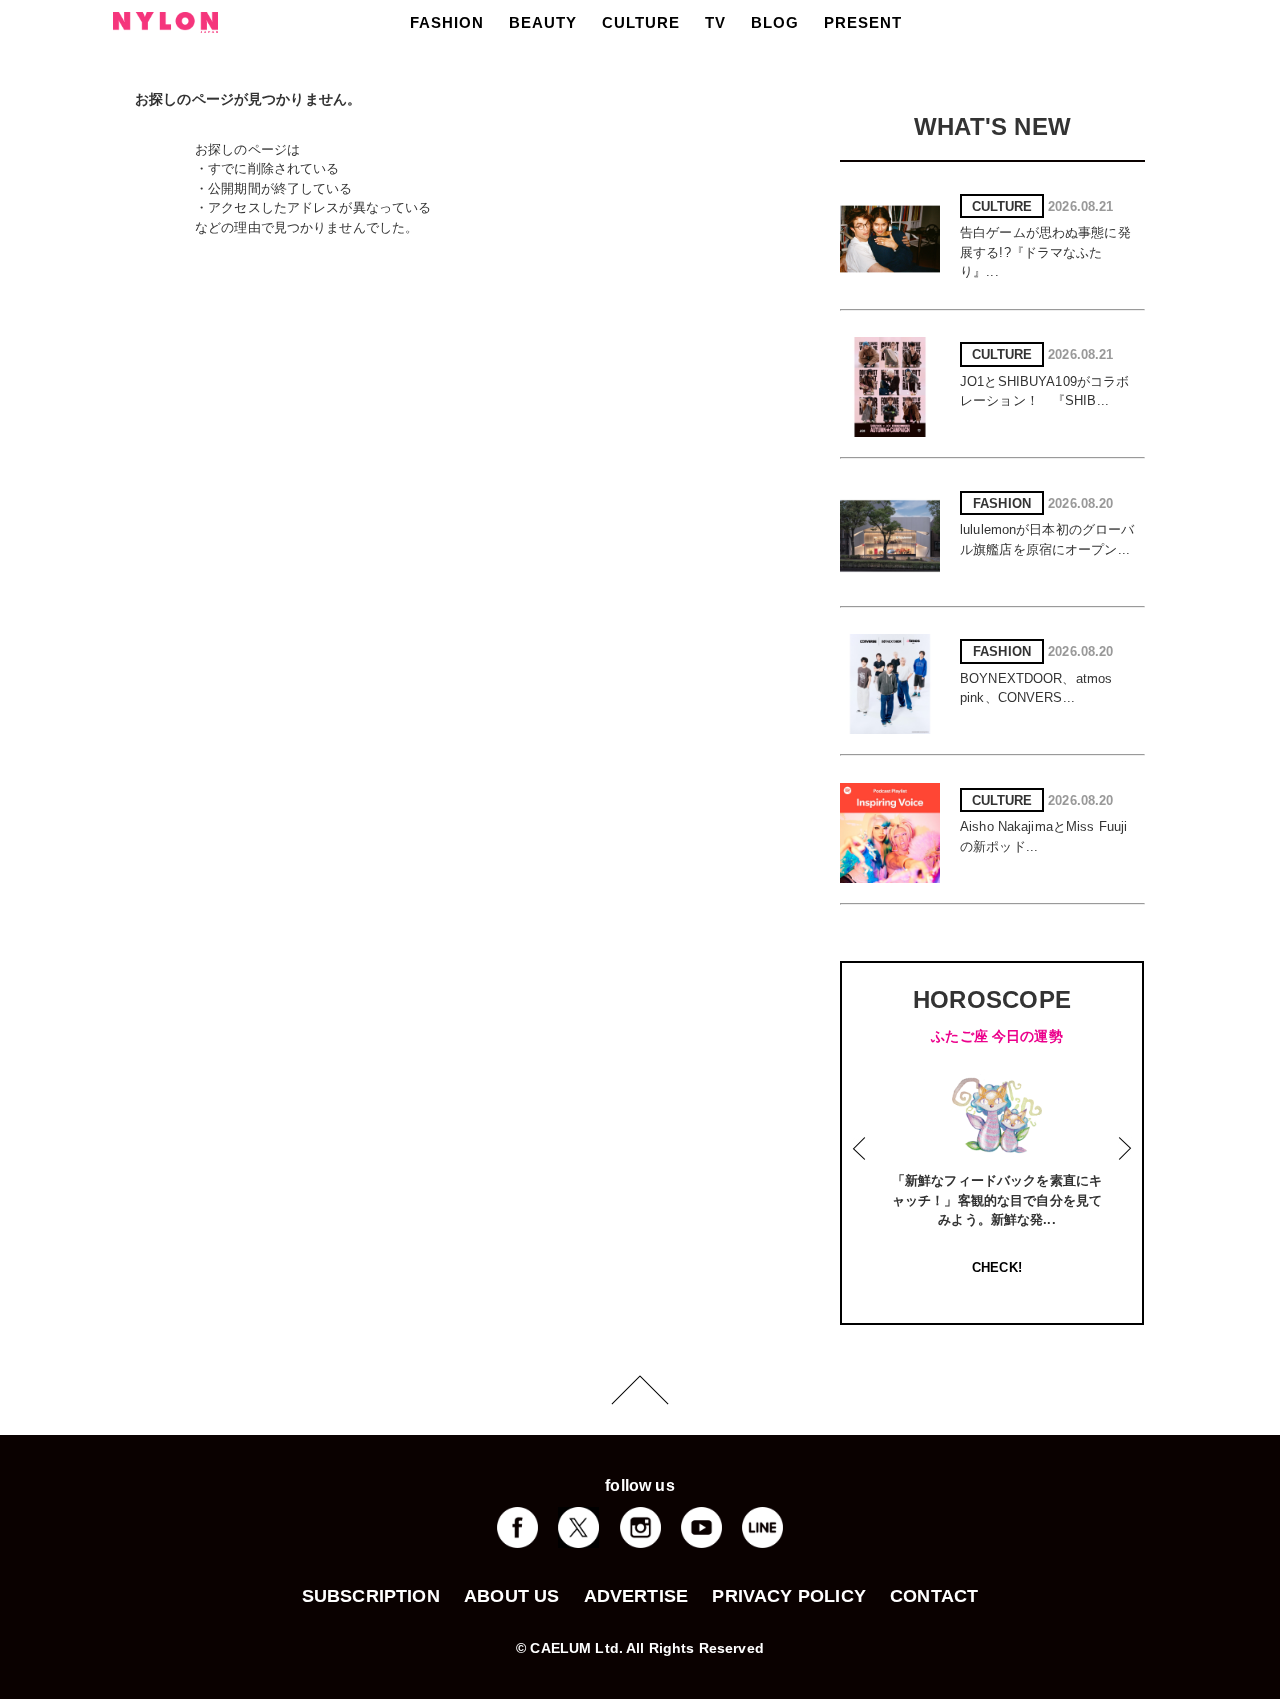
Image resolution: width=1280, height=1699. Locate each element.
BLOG (775, 22)
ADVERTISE (636, 1596)
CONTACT (934, 1596)
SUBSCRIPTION (371, 1596)
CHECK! (997, 1267)
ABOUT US (511, 1596)
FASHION (447, 22)
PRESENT (863, 22)
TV (715, 22)
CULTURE (641, 22)
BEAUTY (543, 22)
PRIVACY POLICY (789, 1596)
